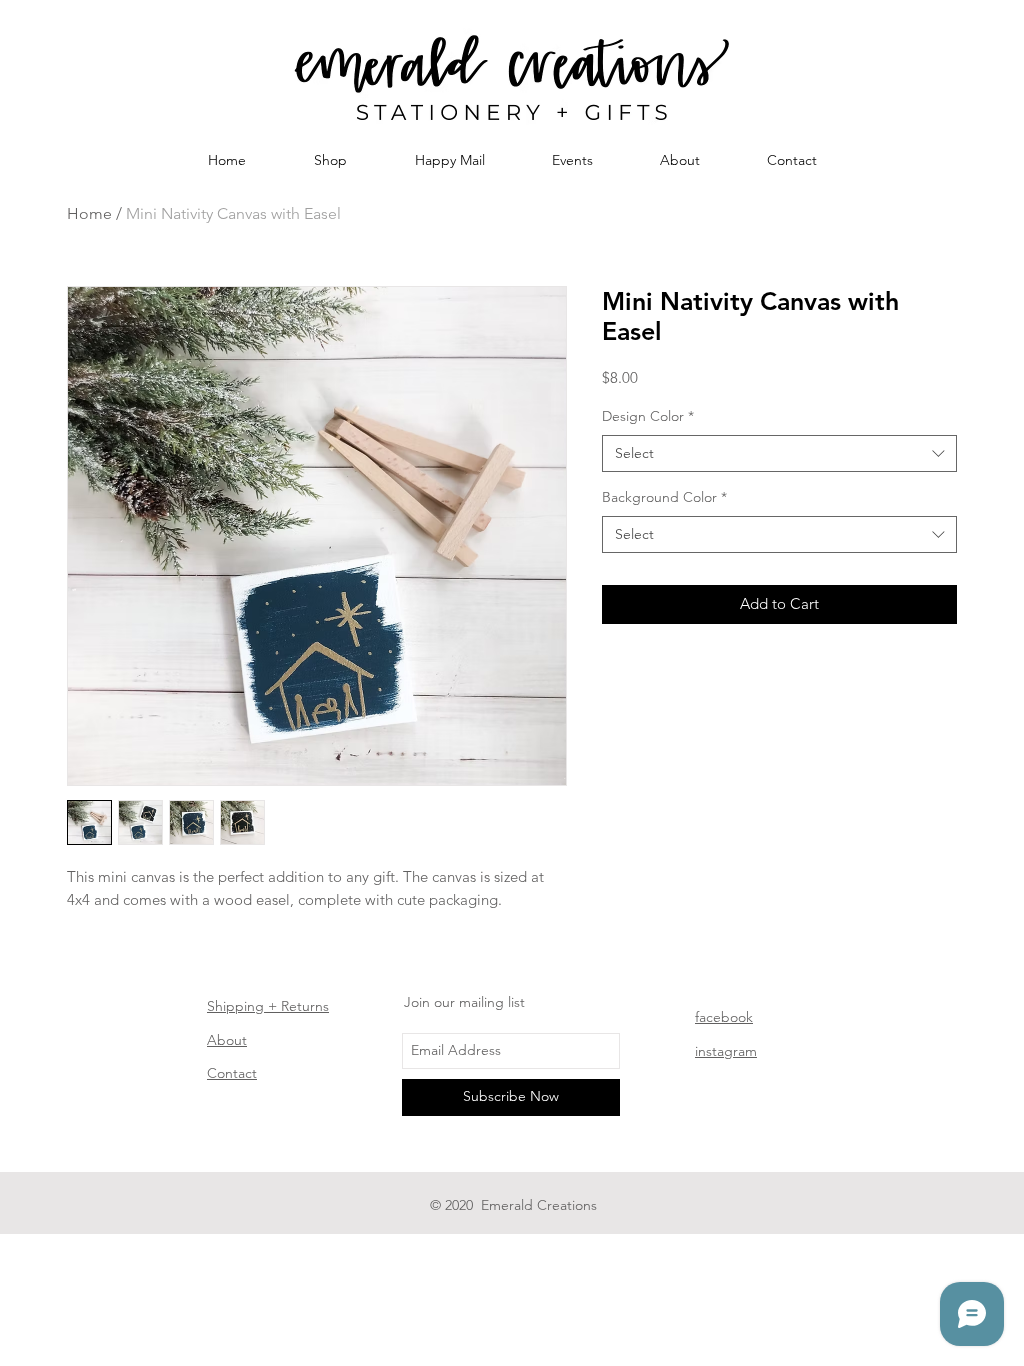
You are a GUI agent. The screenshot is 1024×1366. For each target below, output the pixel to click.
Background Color (664, 497)
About (227, 1040)
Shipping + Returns (268, 1006)
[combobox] (779, 454)
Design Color (648, 416)
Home (89, 213)
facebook (724, 1017)
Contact (232, 1073)
